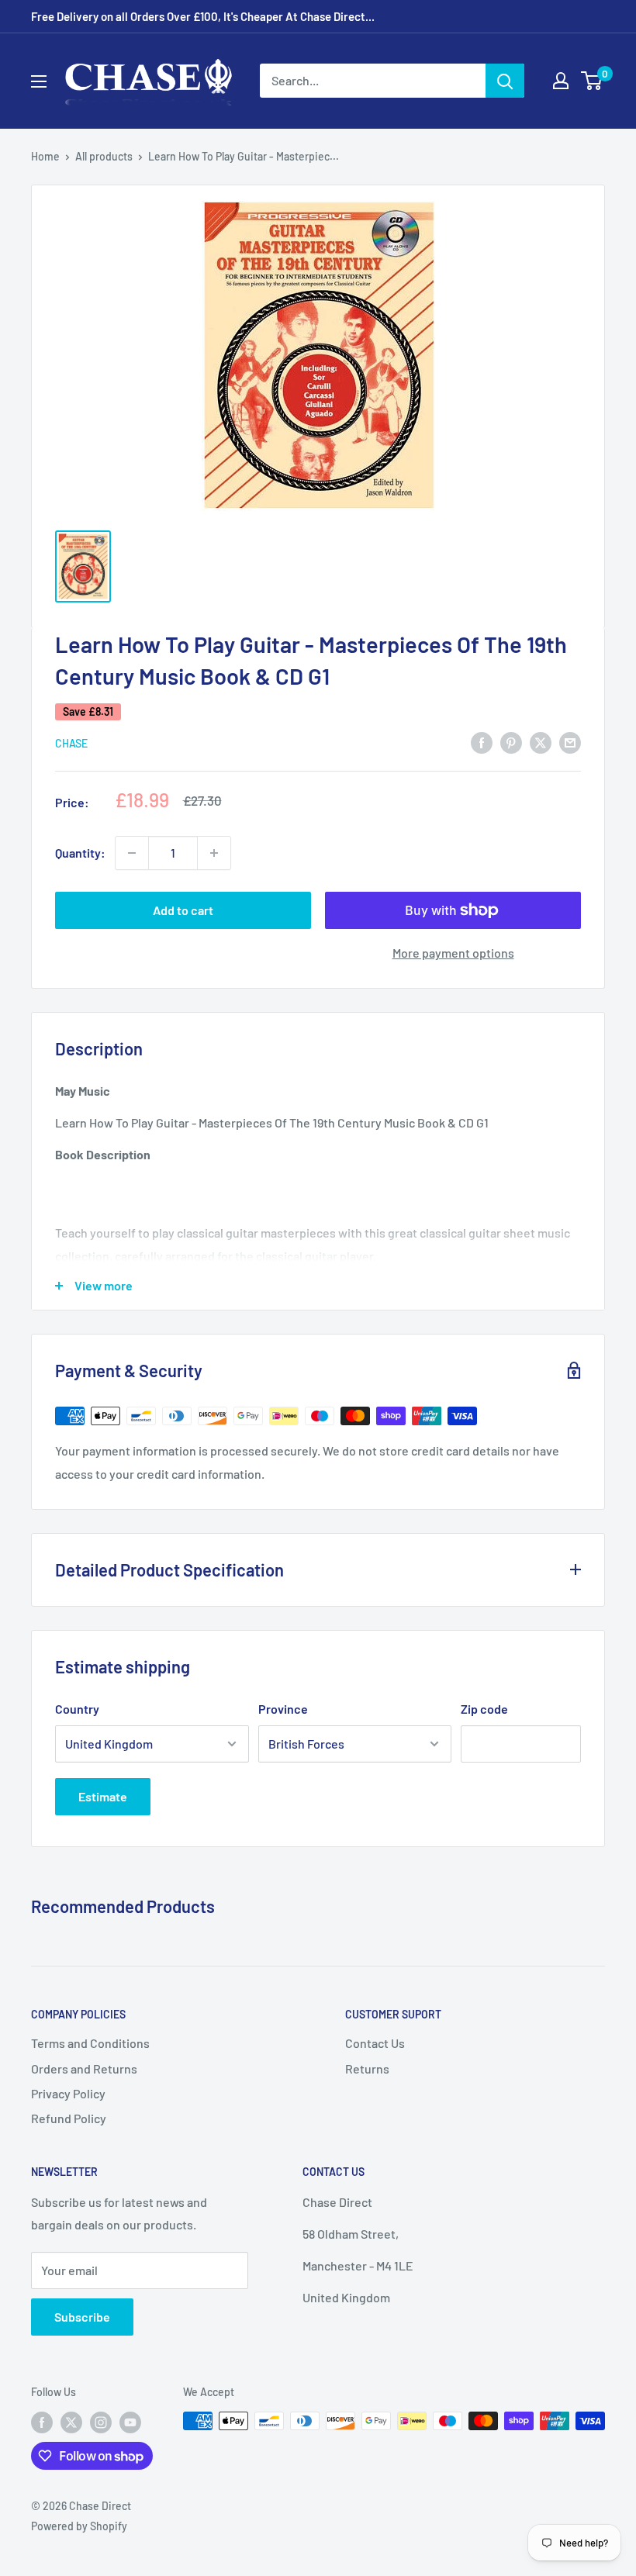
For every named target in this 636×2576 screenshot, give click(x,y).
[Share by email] (570, 742)
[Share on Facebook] (482, 742)
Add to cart (183, 910)
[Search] (505, 81)
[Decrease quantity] (132, 853)
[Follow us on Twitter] (71, 2422)
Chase (71, 743)
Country (77, 1709)
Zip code (484, 1709)
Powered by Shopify (79, 2526)
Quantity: (80, 853)
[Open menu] (39, 81)
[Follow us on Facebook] (42, 2422)
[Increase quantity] (214, 853)
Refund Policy (69, 2118)
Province (283, 1709)
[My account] (561, 81)
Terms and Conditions (90, 2043)
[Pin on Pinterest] (511, 742)
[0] (592, 81)
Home (45, 156)
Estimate (103, 1796)
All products (104, 156)
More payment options (453, 953)
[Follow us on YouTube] (130, 2422)
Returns (367, 2068)
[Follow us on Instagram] (101, 2422)
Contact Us (375, 2043)
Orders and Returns (84, 2068)
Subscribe (82, 2317)
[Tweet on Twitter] (541, 742)
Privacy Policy (68, 2093)
